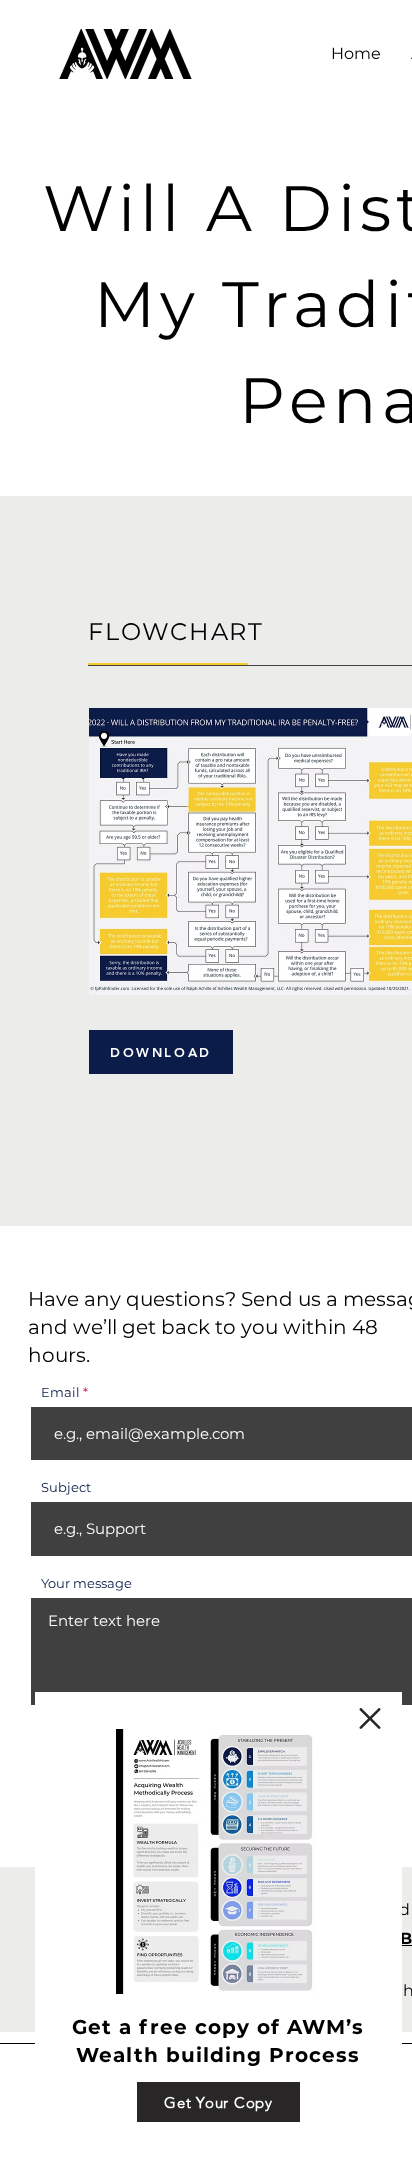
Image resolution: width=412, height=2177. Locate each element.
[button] (370, 1718)
